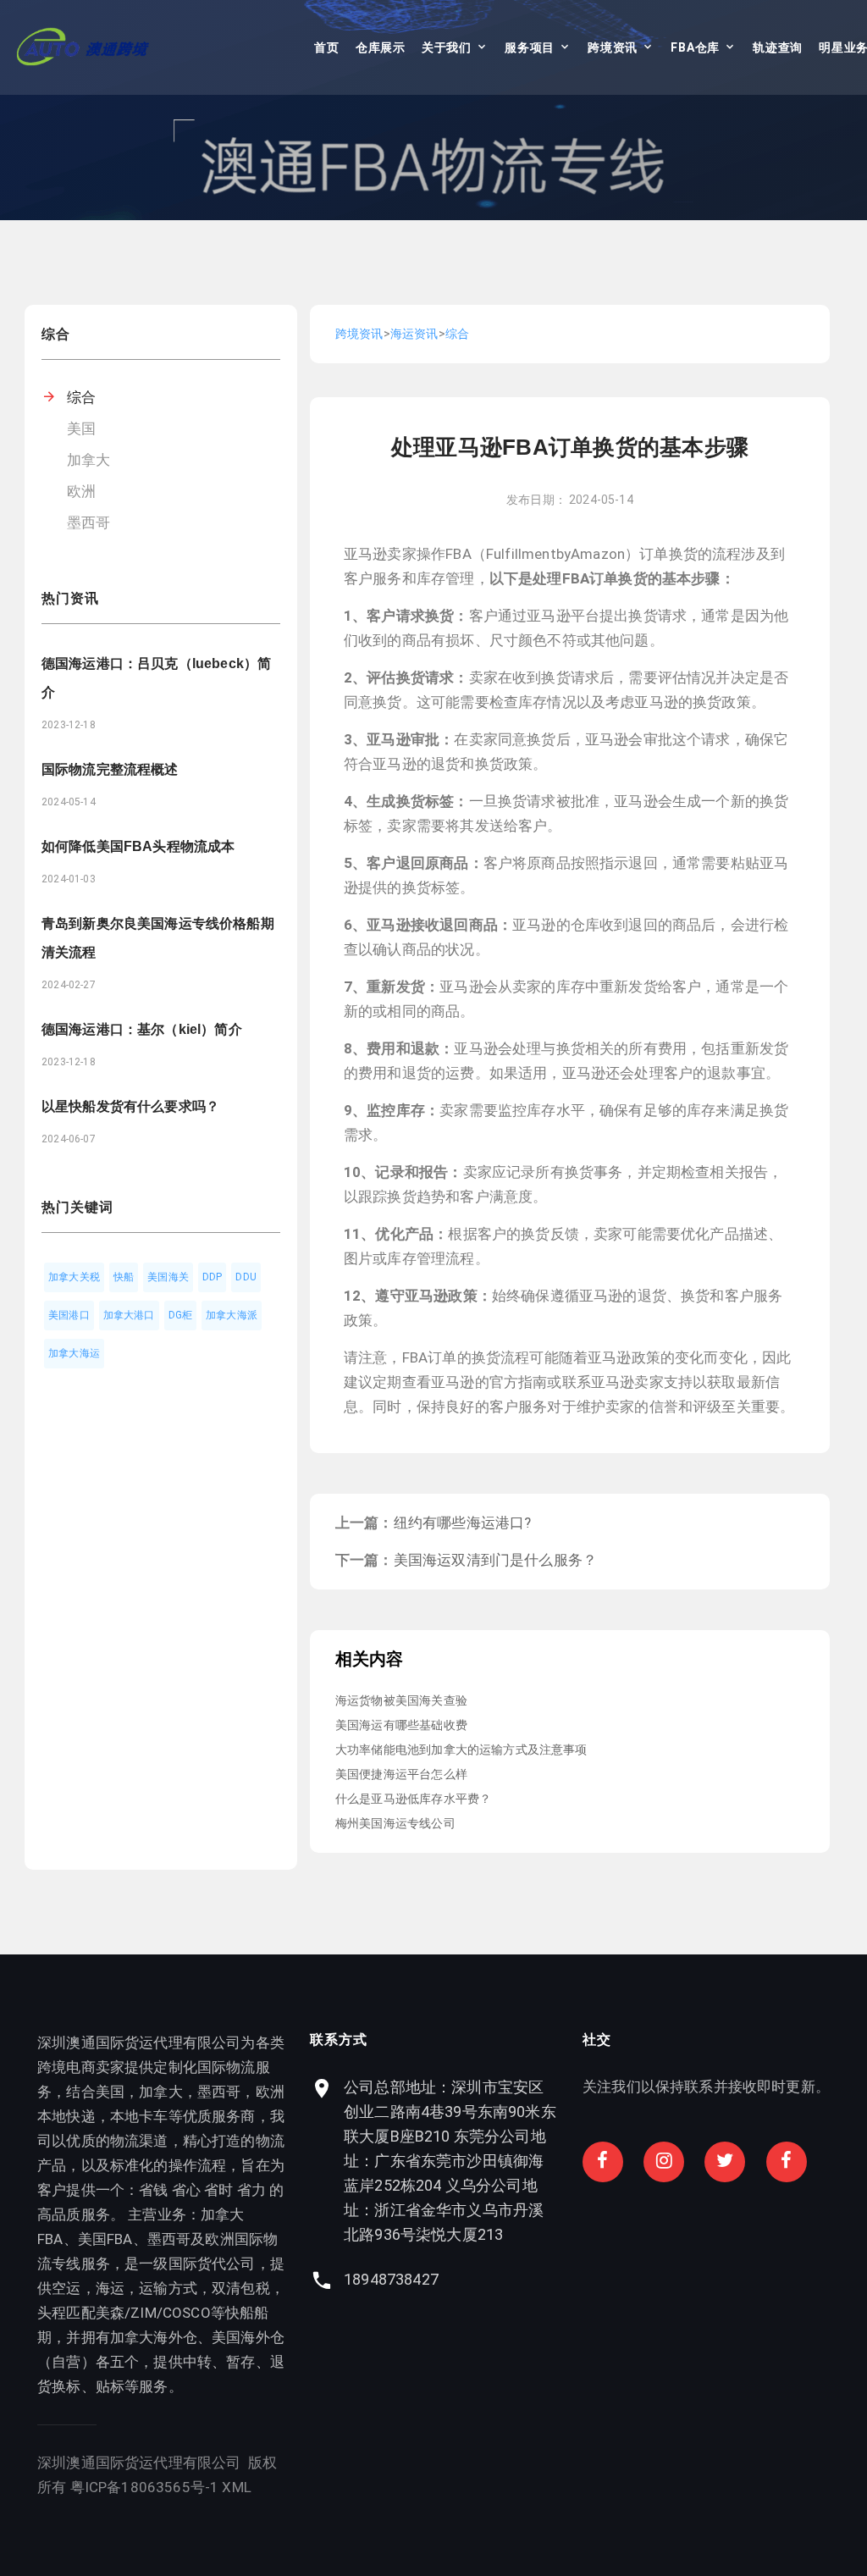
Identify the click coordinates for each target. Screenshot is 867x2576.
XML (237, 2487)
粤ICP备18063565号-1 (145, 2487)
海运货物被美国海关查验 (401, 1700)
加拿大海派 (232, 1315)
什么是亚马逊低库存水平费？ (413, 1799)
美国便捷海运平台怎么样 (401, 1774)
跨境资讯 (613, 47)
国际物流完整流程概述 (110, 769)
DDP (213, 1277)
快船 (124, 1277)
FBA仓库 (695, 47)
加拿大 (89, 460)
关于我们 (447, 47)
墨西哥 (89, 522)
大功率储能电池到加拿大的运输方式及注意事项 (461, 1750)
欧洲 (81, 491)
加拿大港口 (129, 1315)
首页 (326, 47)
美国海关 (168, 1277)
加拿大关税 (74, 1277)
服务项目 (530, 47)
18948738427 (391, 2279)
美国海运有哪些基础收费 (401, 1725)
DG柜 (181, 1315)
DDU (246, 1277)
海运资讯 (414, 334)
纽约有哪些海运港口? (463, 1523)
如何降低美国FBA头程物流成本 (138, 846)
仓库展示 (381, 47)
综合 (81, 397)
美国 (81, 428)
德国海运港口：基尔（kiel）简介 (142, 1029)
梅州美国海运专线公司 (395, 1823)
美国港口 (69, 1315)
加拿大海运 (74, 1353)
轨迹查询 (778, 47)
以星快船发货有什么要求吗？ (130, 1106)
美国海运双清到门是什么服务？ (495, 1560)
